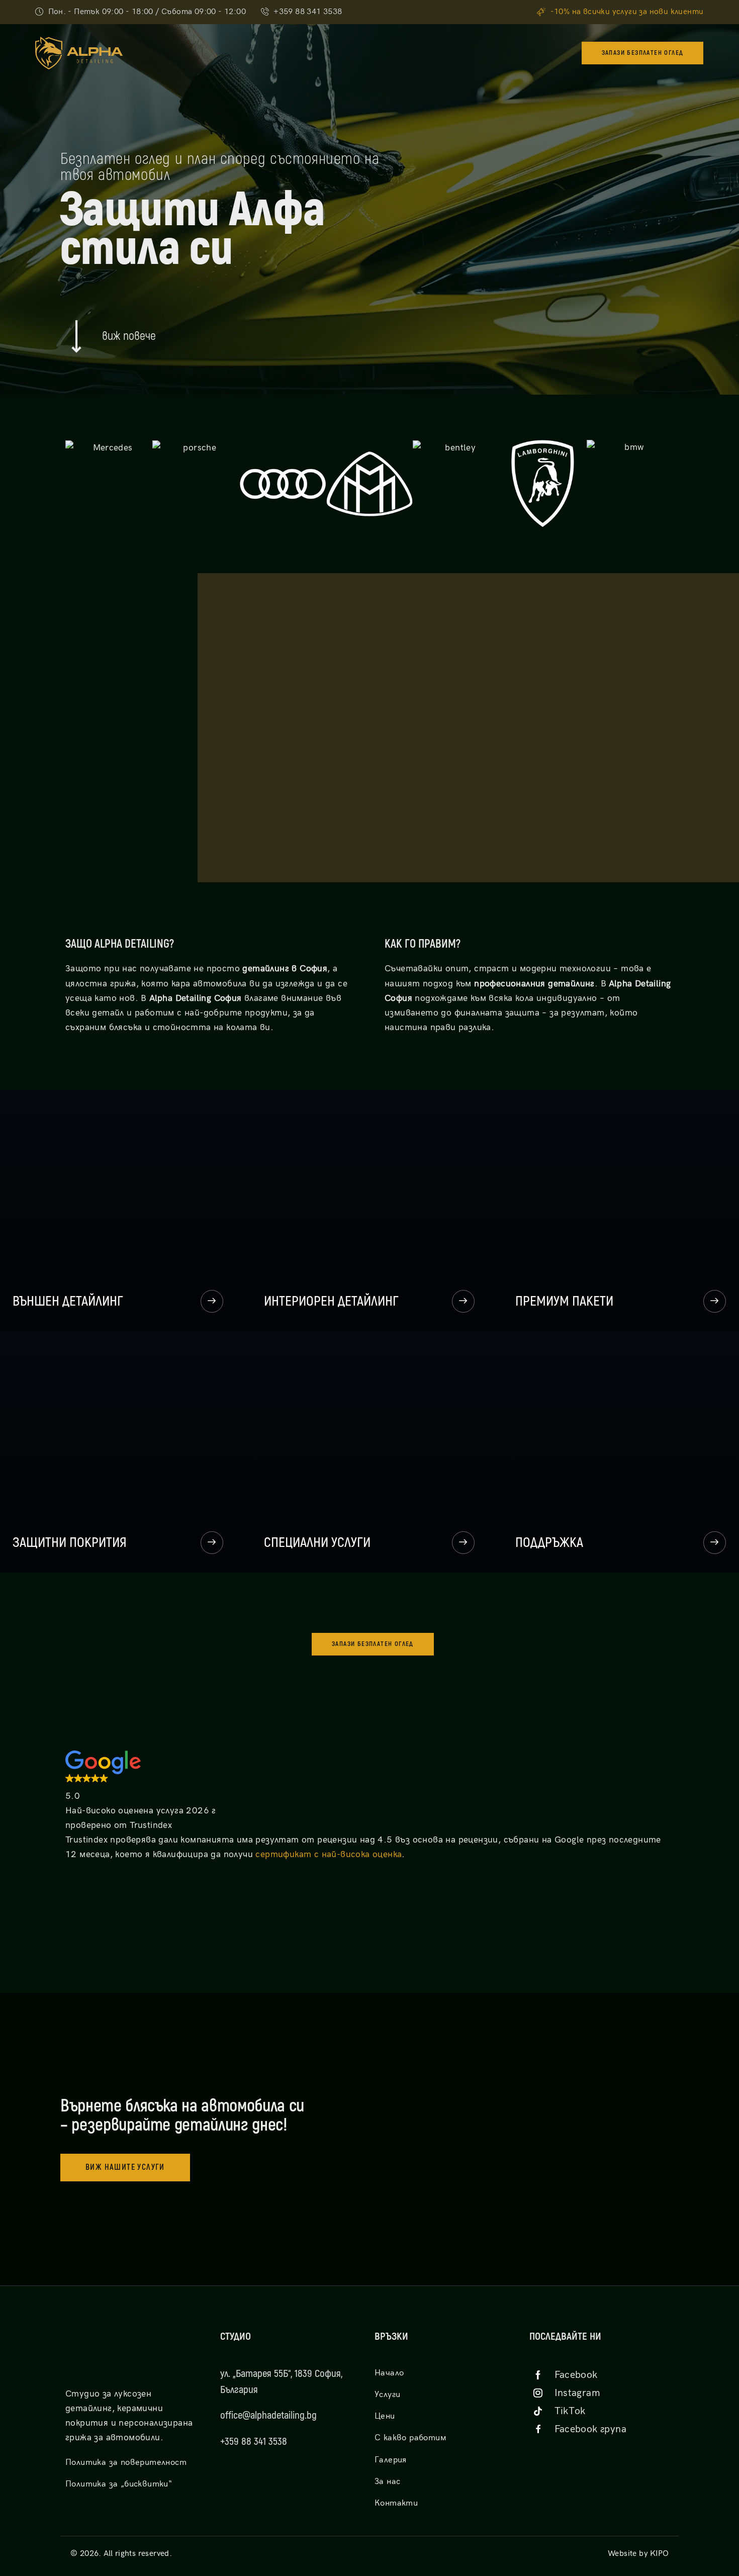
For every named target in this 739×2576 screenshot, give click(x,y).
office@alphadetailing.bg (268, 2415)
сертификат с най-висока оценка (329, 1854)
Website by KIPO (638, 2554)
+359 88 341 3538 (254, 2442)
